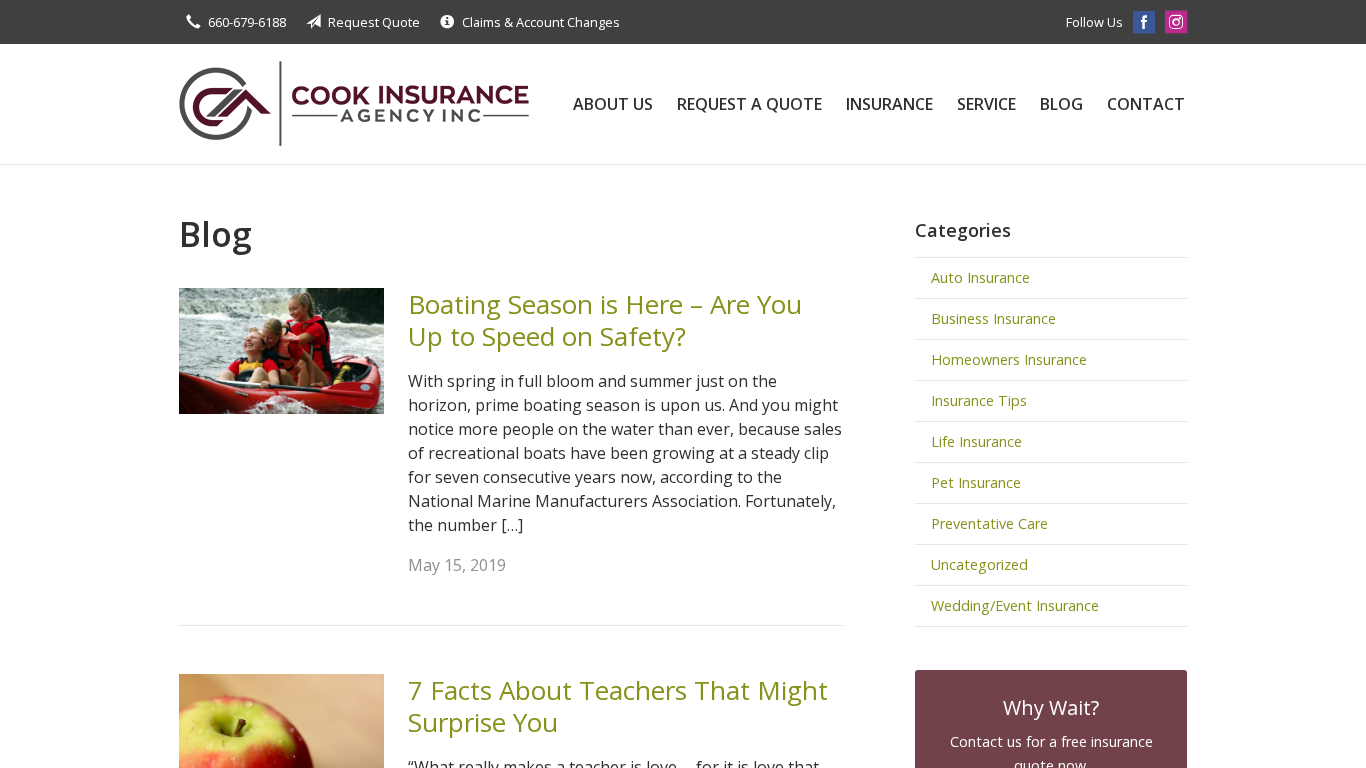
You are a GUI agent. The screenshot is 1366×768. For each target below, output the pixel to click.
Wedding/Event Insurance (1015, 605)
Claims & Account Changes (541, 22)
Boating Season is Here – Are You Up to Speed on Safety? (605, 320)
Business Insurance (993, 318)
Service (986, 104)
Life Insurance (976, 441)
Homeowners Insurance (1009, 359)
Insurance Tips (979, 400)
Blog (1061, 104)
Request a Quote (749, 104)
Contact (1146, 104)
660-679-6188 (247, 22)
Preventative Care (989, 523)
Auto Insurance (980, 277)
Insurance (889, 104)
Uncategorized (979, 564)
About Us (613, 104)
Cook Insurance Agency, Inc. (354, 104)
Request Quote (374, 22)
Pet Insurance (976, 482)
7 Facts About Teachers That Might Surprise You (618, 706)
